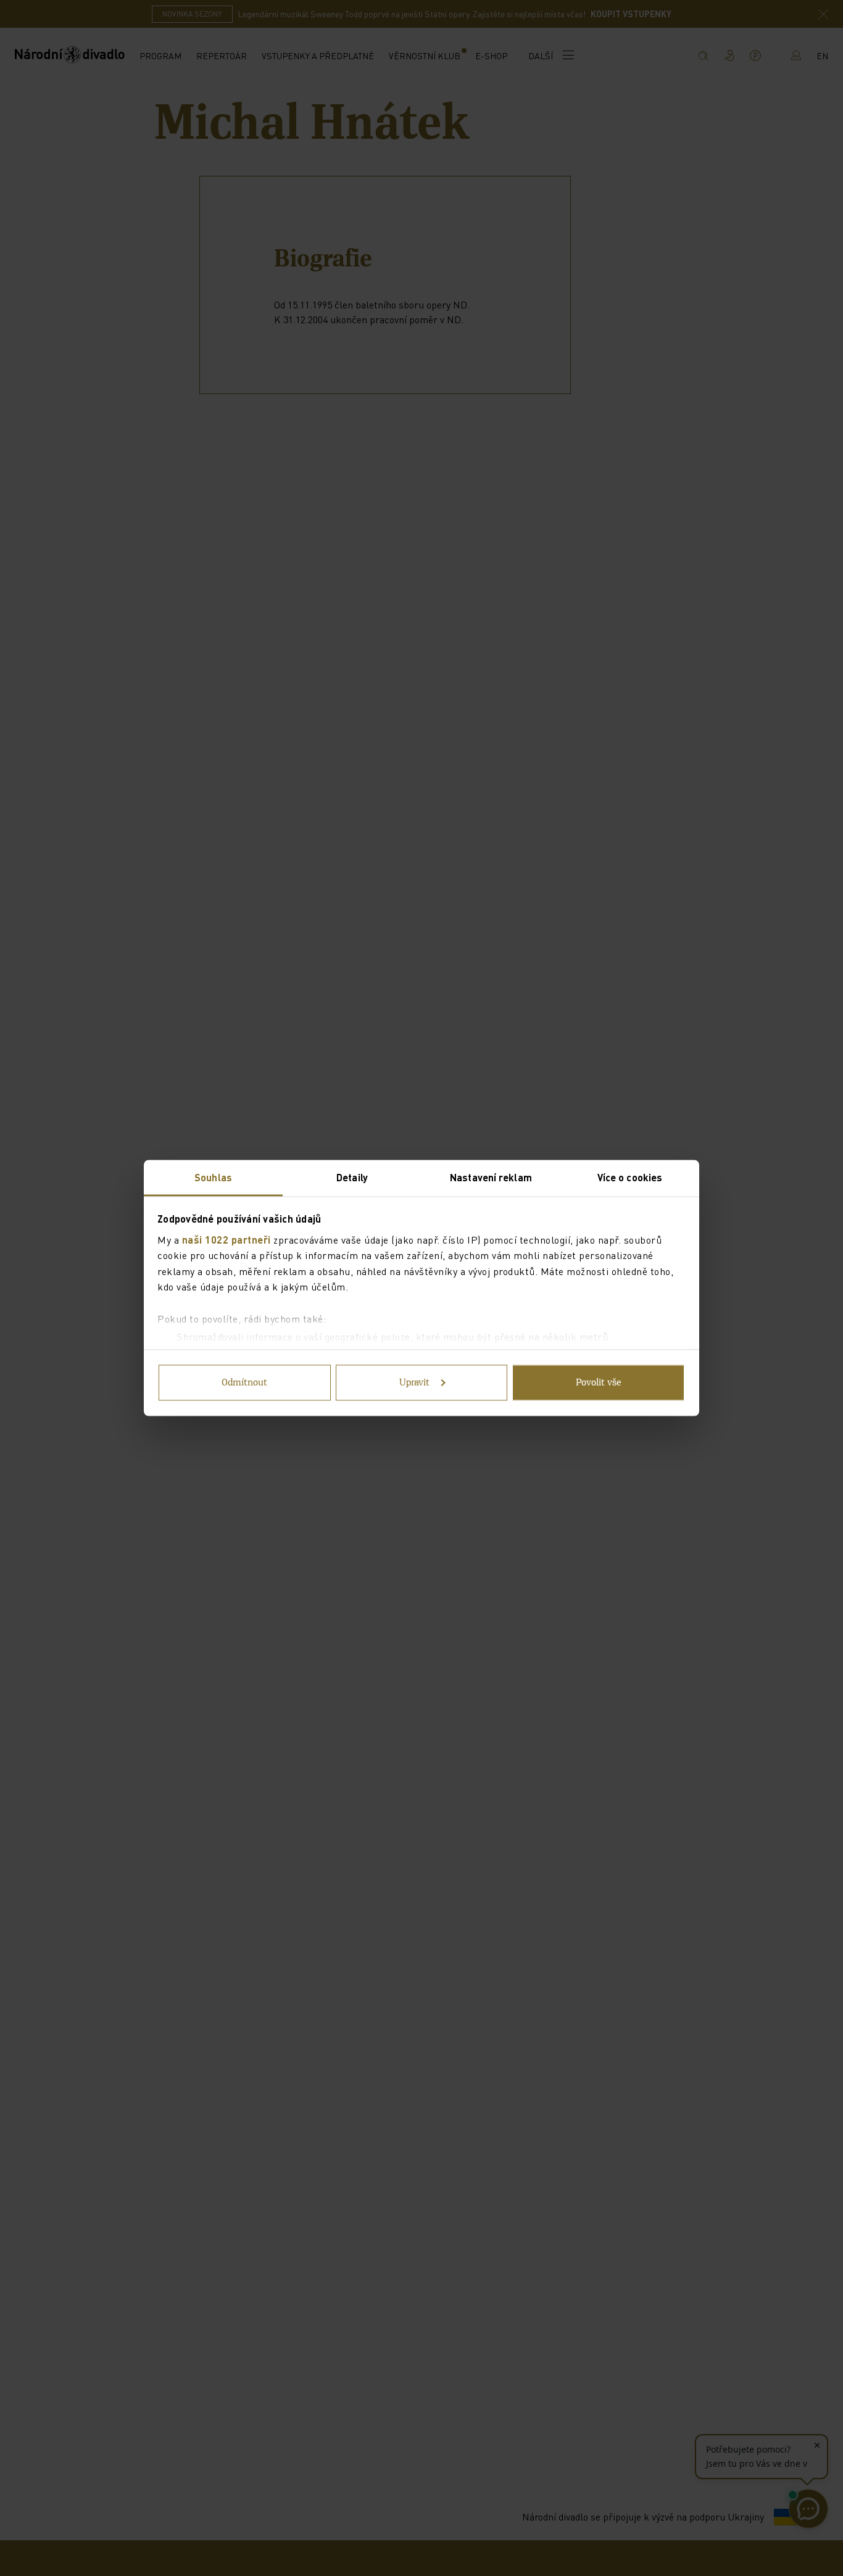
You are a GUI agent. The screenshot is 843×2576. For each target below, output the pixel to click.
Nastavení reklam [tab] (491, 1177)
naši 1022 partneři (226, 1239)
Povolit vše (599, 1383)
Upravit (414, 1383)
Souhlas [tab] (213, 1177)
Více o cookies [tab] (630, 1177)
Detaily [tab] (352, 1177)
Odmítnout (244, 1383)
